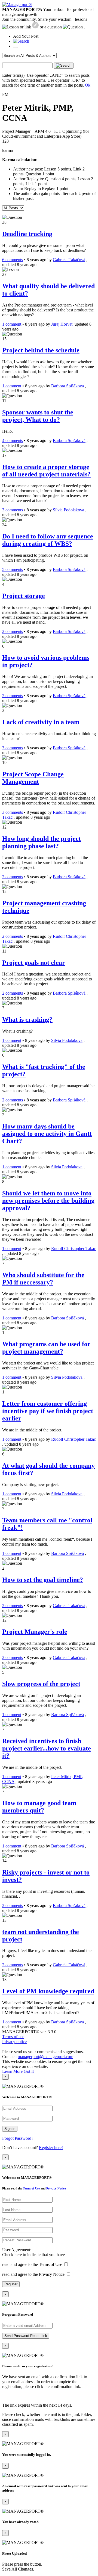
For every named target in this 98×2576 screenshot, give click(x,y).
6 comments (13, 260)
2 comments (13, 631)
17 (4, 455)
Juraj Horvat (62, 324)
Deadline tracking (27, 234)
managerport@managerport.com (45, 2057)
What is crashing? (27, 1019)
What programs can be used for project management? (46, 1348)
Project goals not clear (34, 963)
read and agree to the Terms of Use (32, 2264)
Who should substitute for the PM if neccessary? (43, 1279)
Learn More (12, 2071)
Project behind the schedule (41, 350)
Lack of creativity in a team (41, 722)
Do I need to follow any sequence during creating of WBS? (48, 540)
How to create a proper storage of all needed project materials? (46, 471)
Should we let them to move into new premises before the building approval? (48, 1201)
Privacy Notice (56, 2188)
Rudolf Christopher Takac (73, 1249)
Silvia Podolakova (68, 510)
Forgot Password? (18, 2138)
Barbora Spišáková (68, 386)
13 (4, 1920)
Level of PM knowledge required (48, 1991)
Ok (88, 85)
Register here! (51, 2148)
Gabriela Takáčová (69, 260)
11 (4, 401)
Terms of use (13, 2037)
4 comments (13, 440)
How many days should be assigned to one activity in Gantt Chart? (47, 1134)
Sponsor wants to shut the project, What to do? (38, 416)
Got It (29, 2071)
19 (4, 763)
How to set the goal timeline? (43, 1580)
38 (4, 222)
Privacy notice (14, 2042)
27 (4, 274)
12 (4, 827)
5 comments (13, 569)
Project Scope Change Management (33, 778)
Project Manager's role (35, 1632)
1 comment (12, 324)
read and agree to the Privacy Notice (33, 2274)
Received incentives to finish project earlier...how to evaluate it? (47, 1748)
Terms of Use (31, 2188)
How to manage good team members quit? (39, 1807)
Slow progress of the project (41, 1684)
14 (4, 1861)
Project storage (24, 596)
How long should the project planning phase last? (42, 842)
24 (4, 525)
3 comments (13, 510)
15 (4, 339)
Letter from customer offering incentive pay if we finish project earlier (48, 1411)
